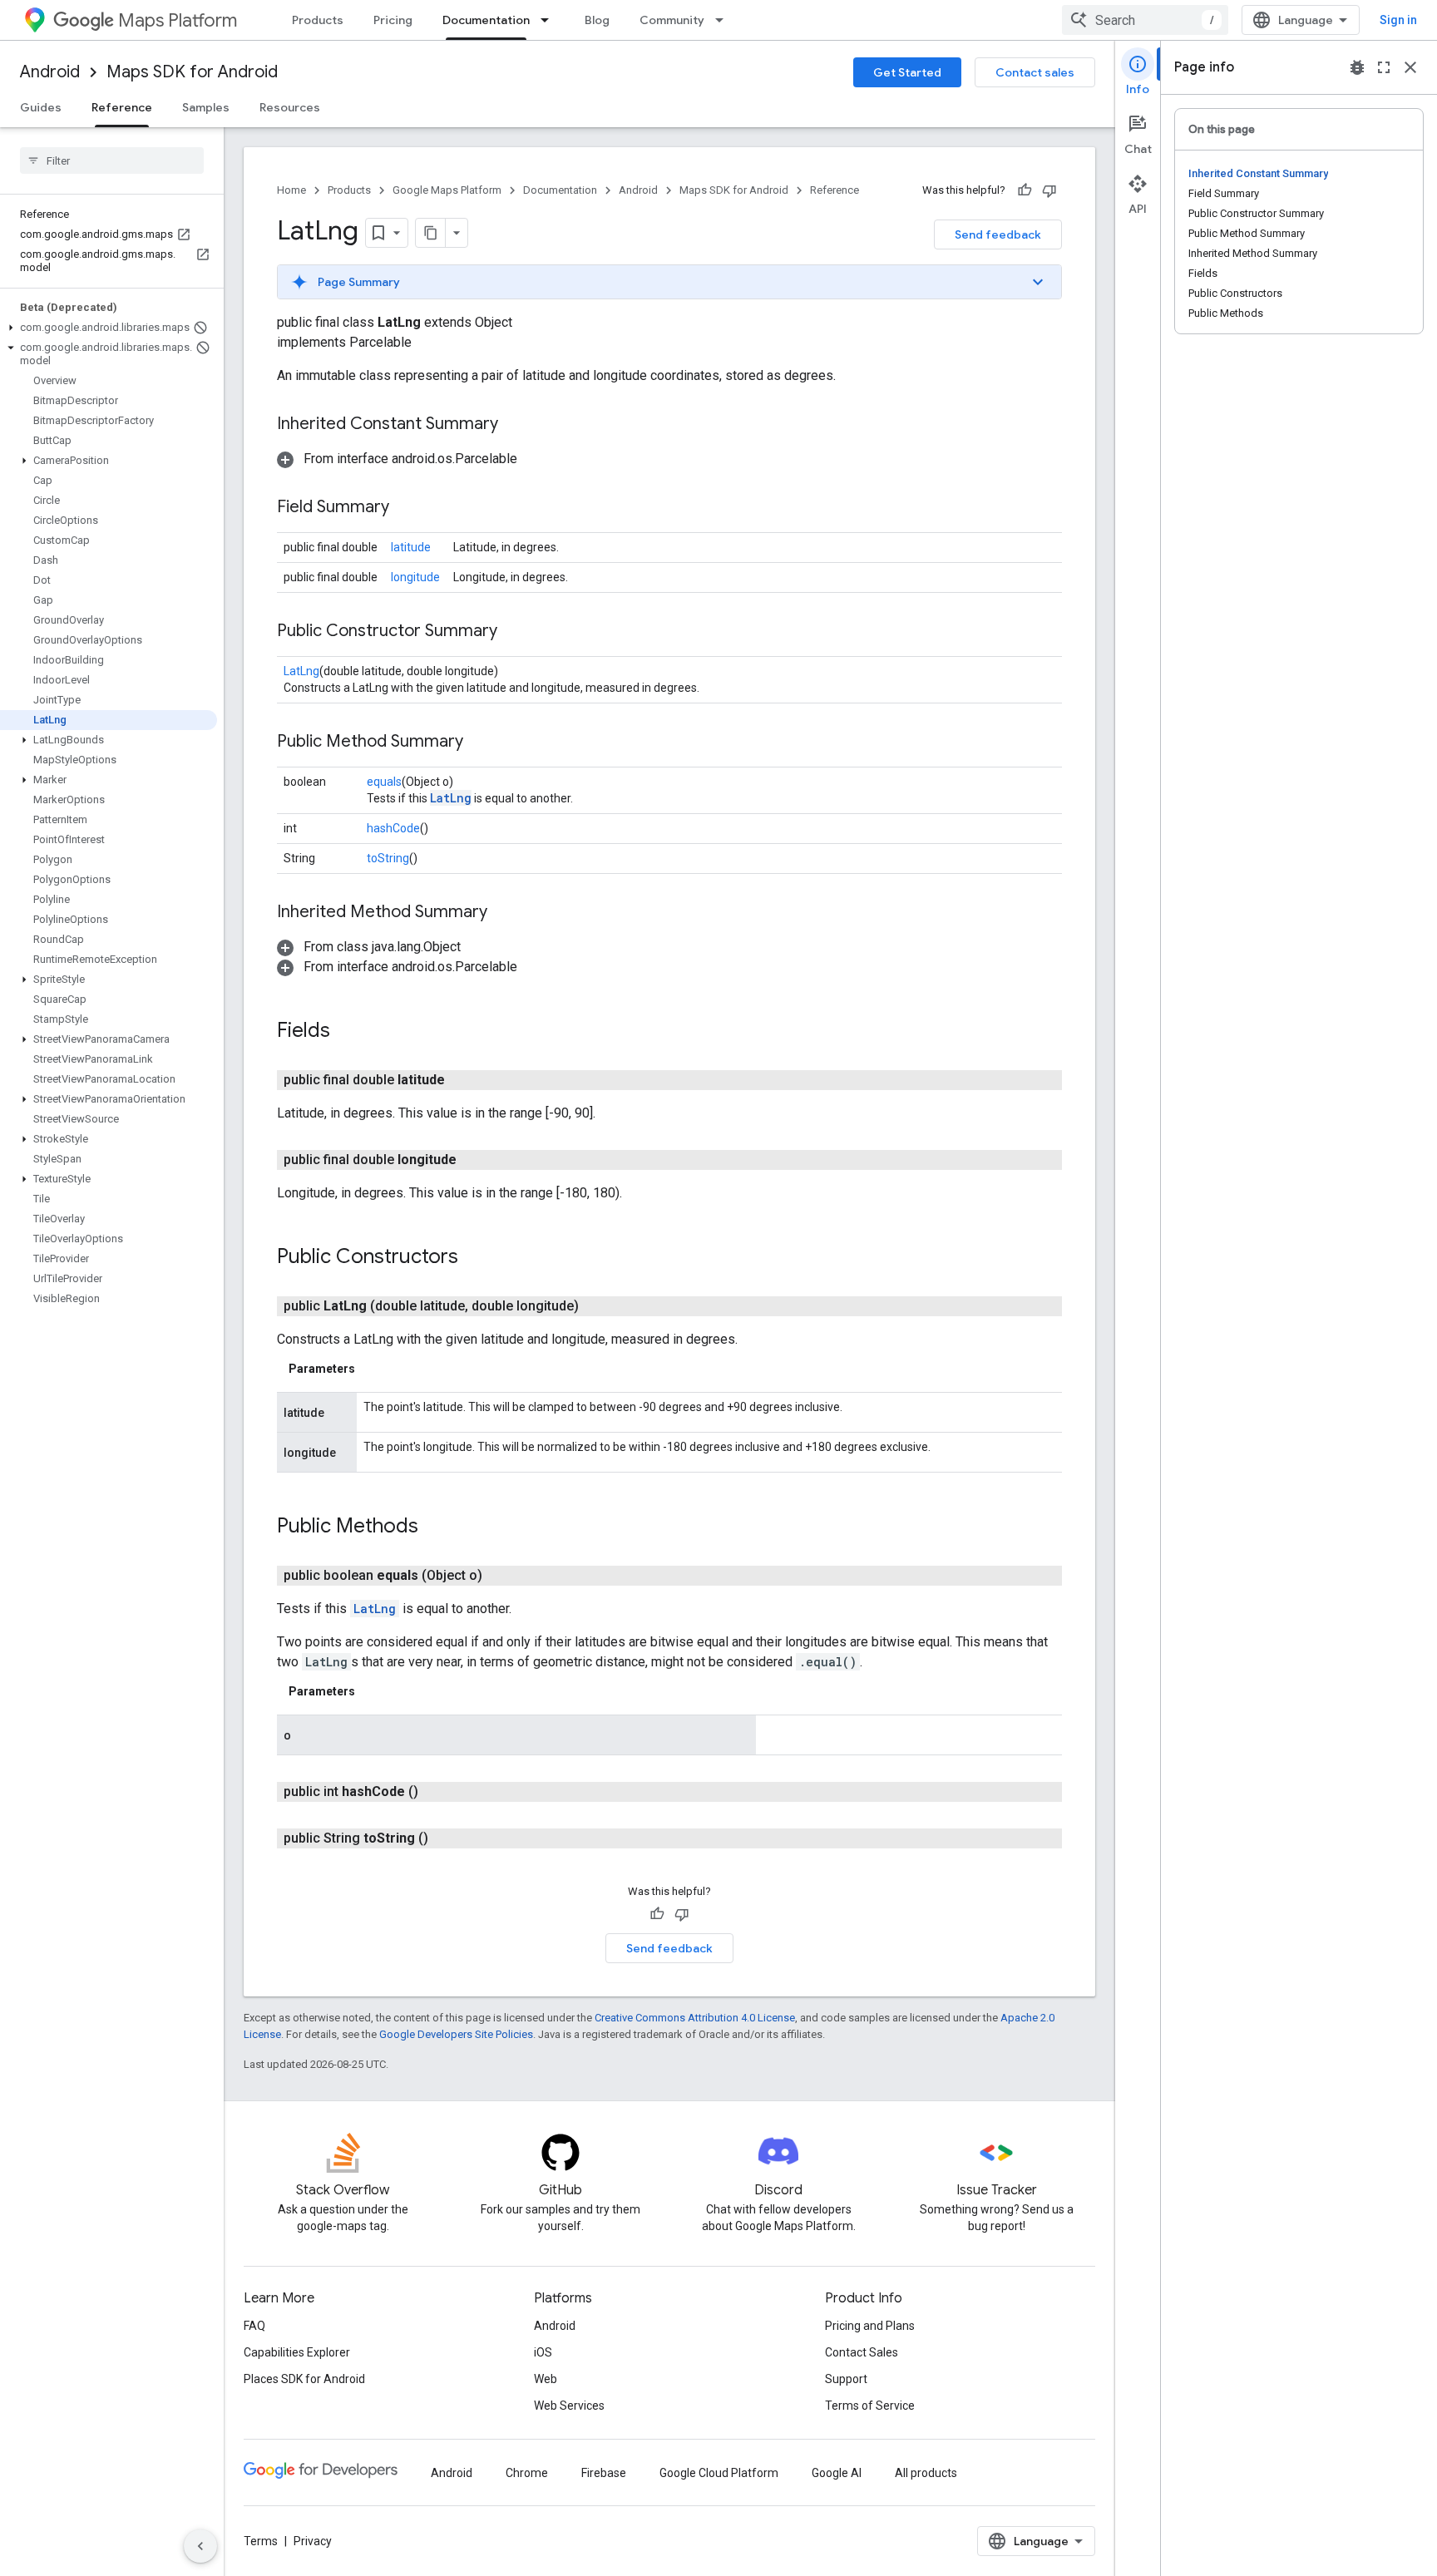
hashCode (393, 828)
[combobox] (1145, 20)
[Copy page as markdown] (431, 233)
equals (384, 782)
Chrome (527, 2473)
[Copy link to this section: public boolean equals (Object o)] (502, 1576)
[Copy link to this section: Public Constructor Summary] (514, 632)
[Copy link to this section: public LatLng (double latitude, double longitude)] (599, 1306)
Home (291, 190)
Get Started (907, 72)
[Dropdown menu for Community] (724, 20)
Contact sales (1035, 72)
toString (388, 858)
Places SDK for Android (304, 2379)
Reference (122, 107)
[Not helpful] (1049, 190)
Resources (290, 107)
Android (50, 72)
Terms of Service (870, 2406)
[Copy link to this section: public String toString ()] (448, 1838)
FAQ (254, 2326)
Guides (41, 107)
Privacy (313, 2541)
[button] (109, 328)
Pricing (393, 20)
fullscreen (1384, 67)
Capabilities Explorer (297, 2352)
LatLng (301, 671)
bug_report (1357, 67)
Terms (261, 2541)
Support (846, 2379)
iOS (543, 2352)
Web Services (569, 2406)
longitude (415, 577)
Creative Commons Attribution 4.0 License (695, 2018)
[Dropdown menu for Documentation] (550, 20)
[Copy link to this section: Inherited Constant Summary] (515, 425)
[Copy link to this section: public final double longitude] (477, 1160)
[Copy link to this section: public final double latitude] (465, 1080)
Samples (206, 107)
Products (318, 20)
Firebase (604, 2473)
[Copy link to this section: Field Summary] (406, 508)
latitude (411, 547)
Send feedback (998, 234)
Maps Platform (178, 20)
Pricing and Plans (870, 2326)
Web (546, 2379)
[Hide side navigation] (200, 2546)
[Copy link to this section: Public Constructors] (475, 1258)
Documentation (486, 20)
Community (672, 20)
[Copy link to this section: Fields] (347, 1032)
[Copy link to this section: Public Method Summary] (480, 743)
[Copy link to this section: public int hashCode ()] (438, 1792)
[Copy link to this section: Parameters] (372, 1369)
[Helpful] (1025, 190)
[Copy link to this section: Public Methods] (435, 1527)
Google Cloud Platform (719, 2473)
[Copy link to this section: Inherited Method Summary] (504, 913)
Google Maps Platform (447, 190)
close (1410, 67)
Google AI (837, 2473)
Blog (597, 20)
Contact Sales (862, 2352)
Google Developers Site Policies (456, 2034)
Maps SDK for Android (192, 72)
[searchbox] (112, 160)
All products (926, 2473)
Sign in (1398, 20)
